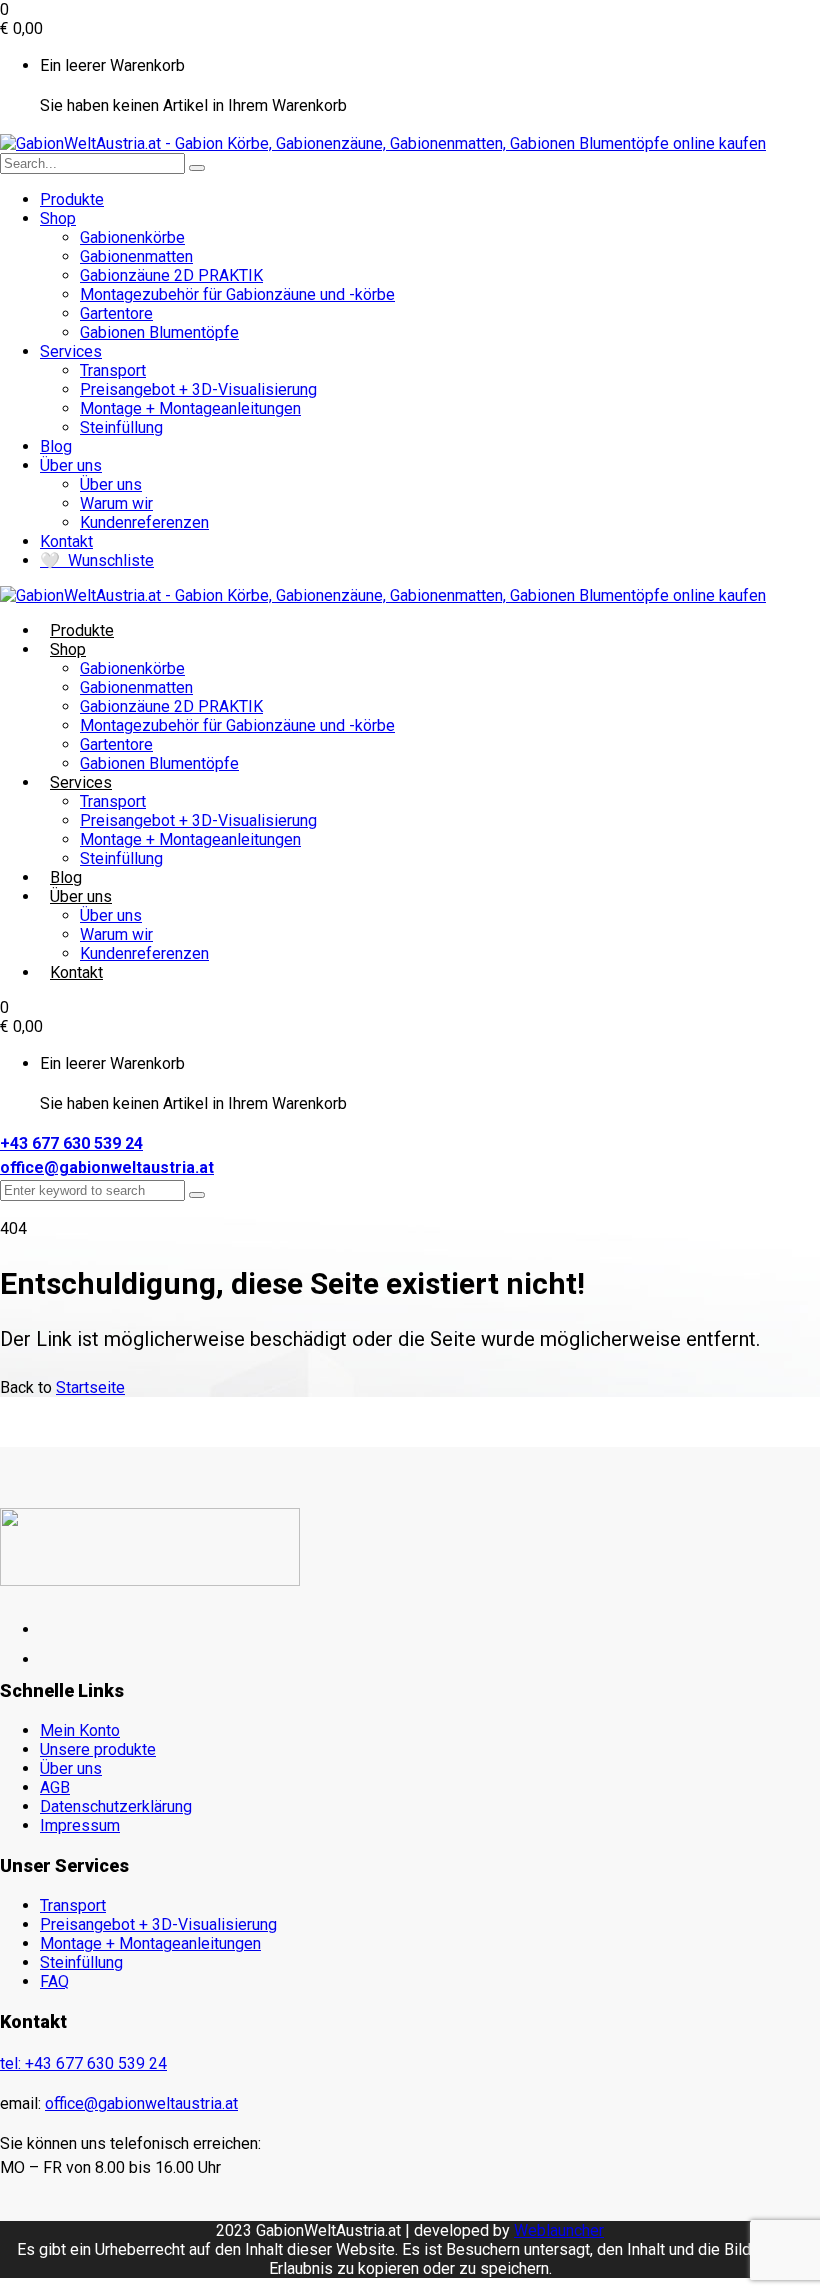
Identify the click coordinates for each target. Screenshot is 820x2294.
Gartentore (116, 313)
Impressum (80, 1825)
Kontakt (66, 541)
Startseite (90, 1387)
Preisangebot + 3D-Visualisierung (198, 389)
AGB (55, 1787)
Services (71, 351)
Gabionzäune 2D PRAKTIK (171, 275)
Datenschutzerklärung (116, 1806)
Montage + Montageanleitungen (190, 408)
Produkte (72, 199)
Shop (58, 218)
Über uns (71, 465)
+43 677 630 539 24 (71, 1143)
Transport (113, 370)
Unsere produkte (98, 1749)
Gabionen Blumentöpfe (159, 332)
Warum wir (116, 503)
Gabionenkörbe (132, 237)
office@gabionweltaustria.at (107, 1167)
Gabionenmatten (136, 256)
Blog (56, 446)
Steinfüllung (121, 427)
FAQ (54, 1981)
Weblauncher (559, 2230)
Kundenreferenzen (144, 522)
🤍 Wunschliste (97, 560)
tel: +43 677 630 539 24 (83, 2063)
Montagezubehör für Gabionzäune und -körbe (237, 294)
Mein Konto (80, 1730)
